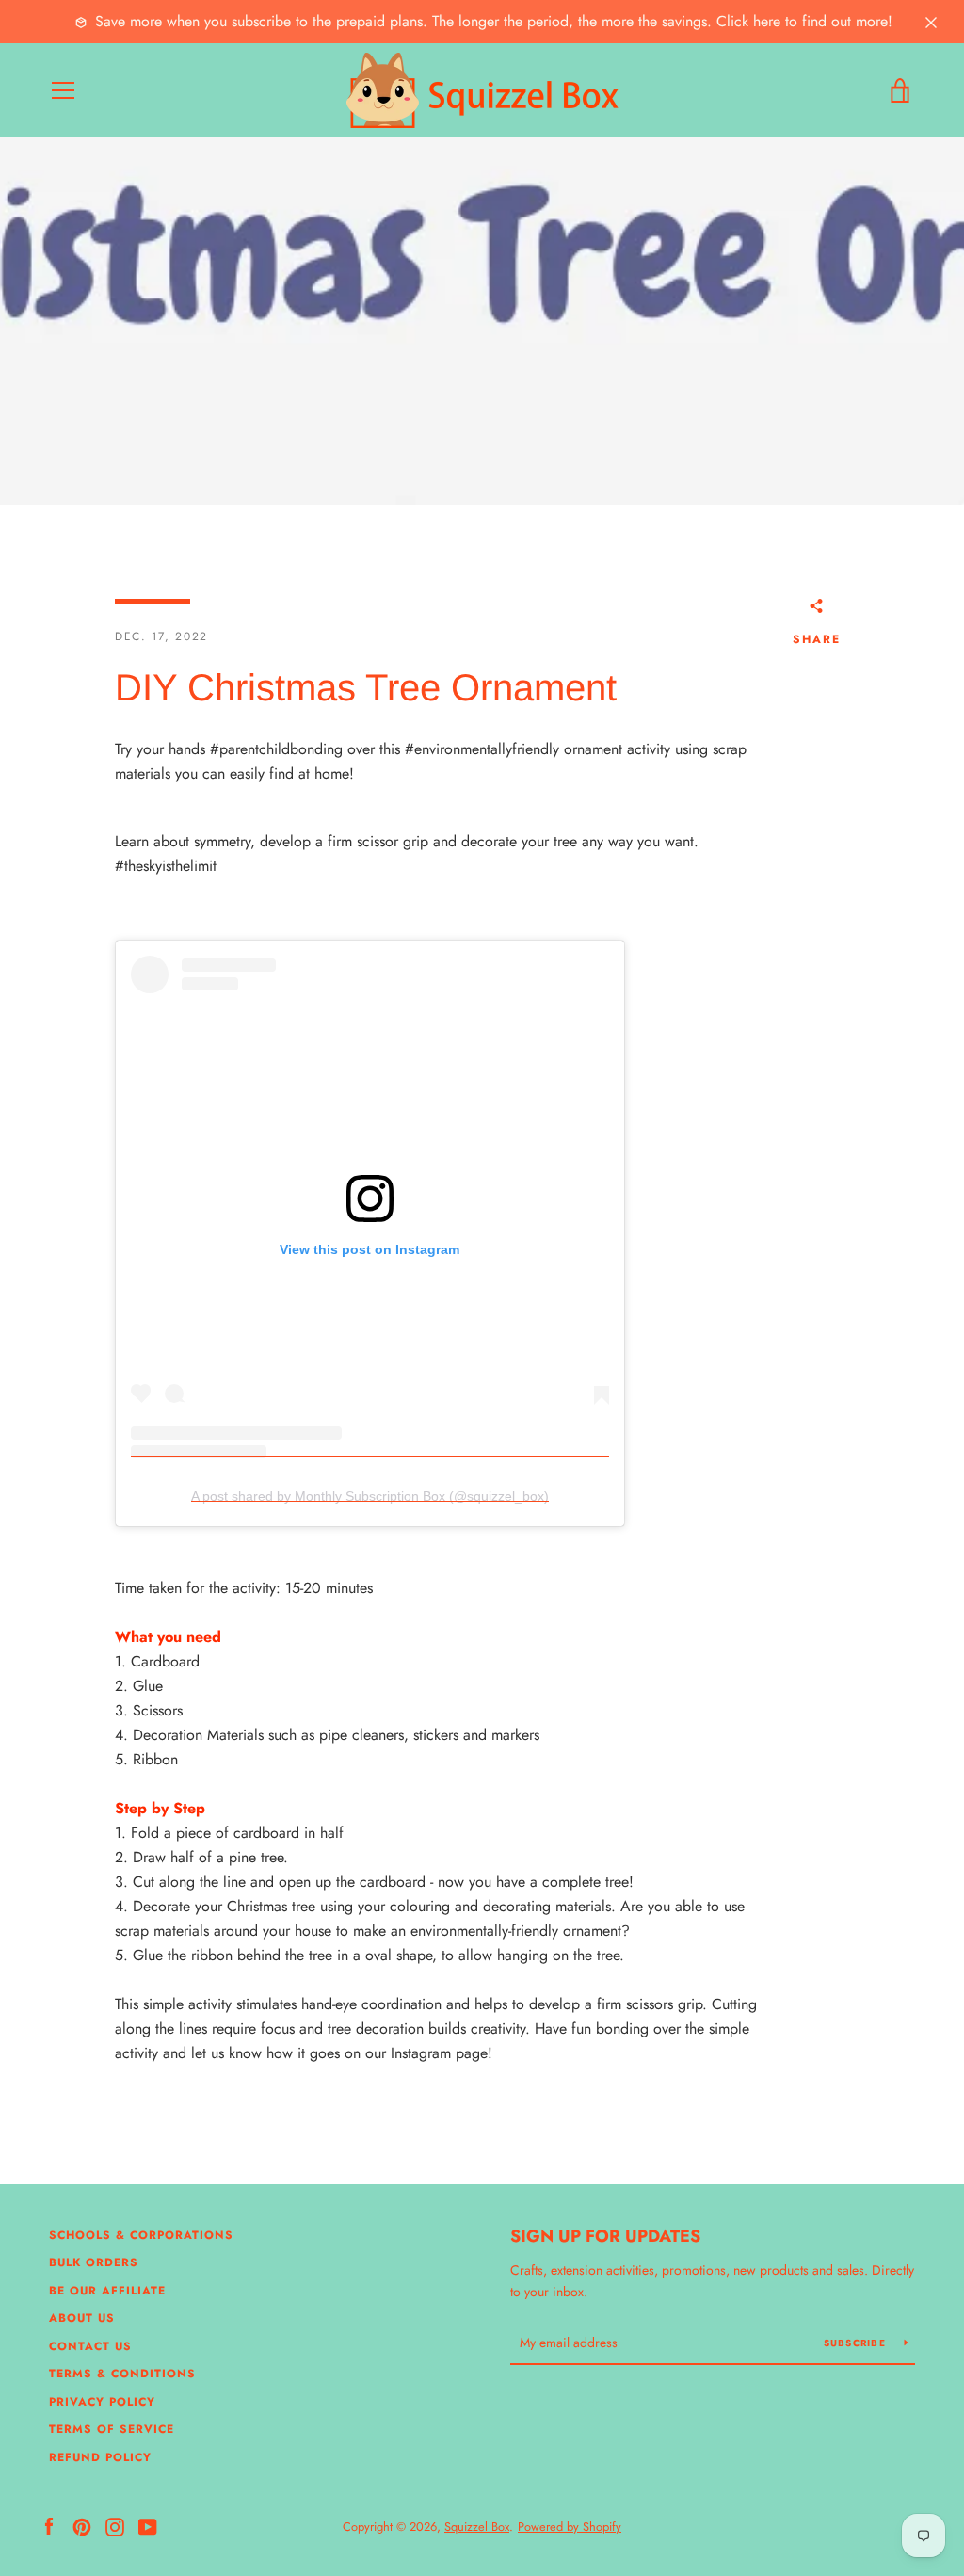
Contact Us (90, 2346)
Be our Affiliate (107, 2291)
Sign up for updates (605, 2236)
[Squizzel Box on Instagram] (115, 2526)
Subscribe (857, 2343)
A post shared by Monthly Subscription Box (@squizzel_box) (370, 1496)
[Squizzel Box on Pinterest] (82, 2526)
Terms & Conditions (122, 2374)
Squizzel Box (477, 2527)
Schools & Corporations (141, 2235)
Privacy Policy (102, 2402)
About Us (82, 2318)
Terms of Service (112, 2429)
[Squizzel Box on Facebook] (49, 2526)
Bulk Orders (94, 2262)
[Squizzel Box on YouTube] (148, 2526)
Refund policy (100, 2457)
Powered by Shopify (570, 2527)
